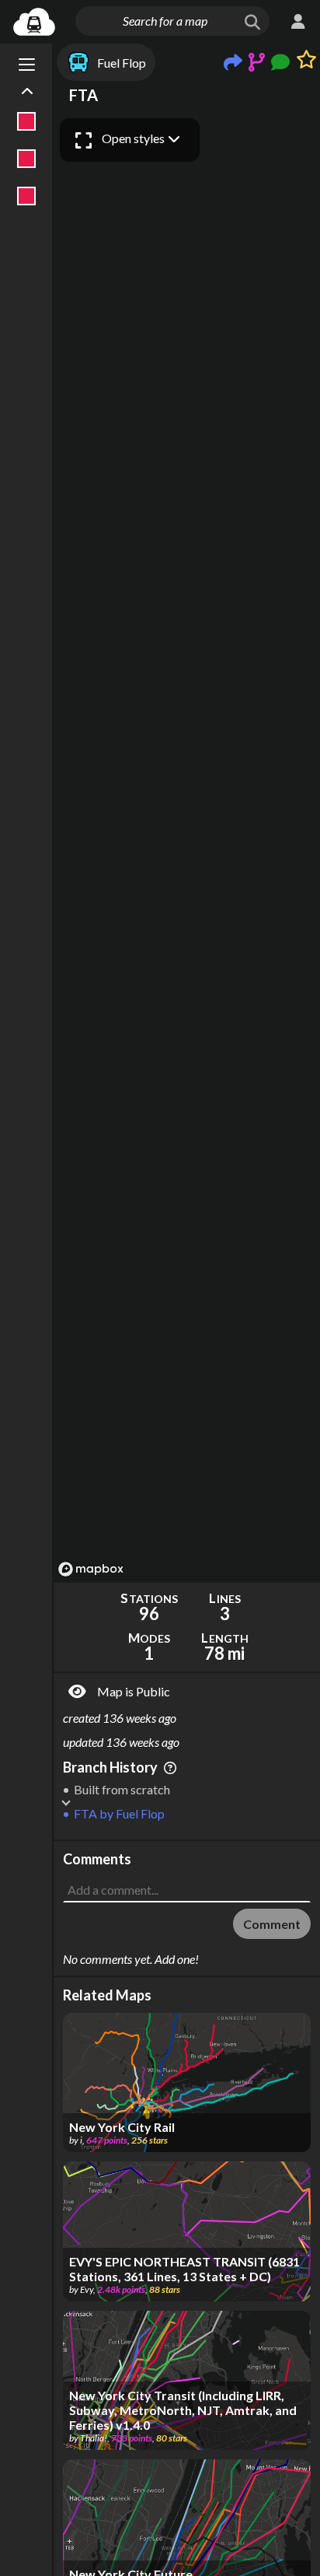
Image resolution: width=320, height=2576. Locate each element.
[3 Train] (27, 196)
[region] (187, 847)
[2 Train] (27, 159)
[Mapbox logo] (91, 1569)
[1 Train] (27, 121)
